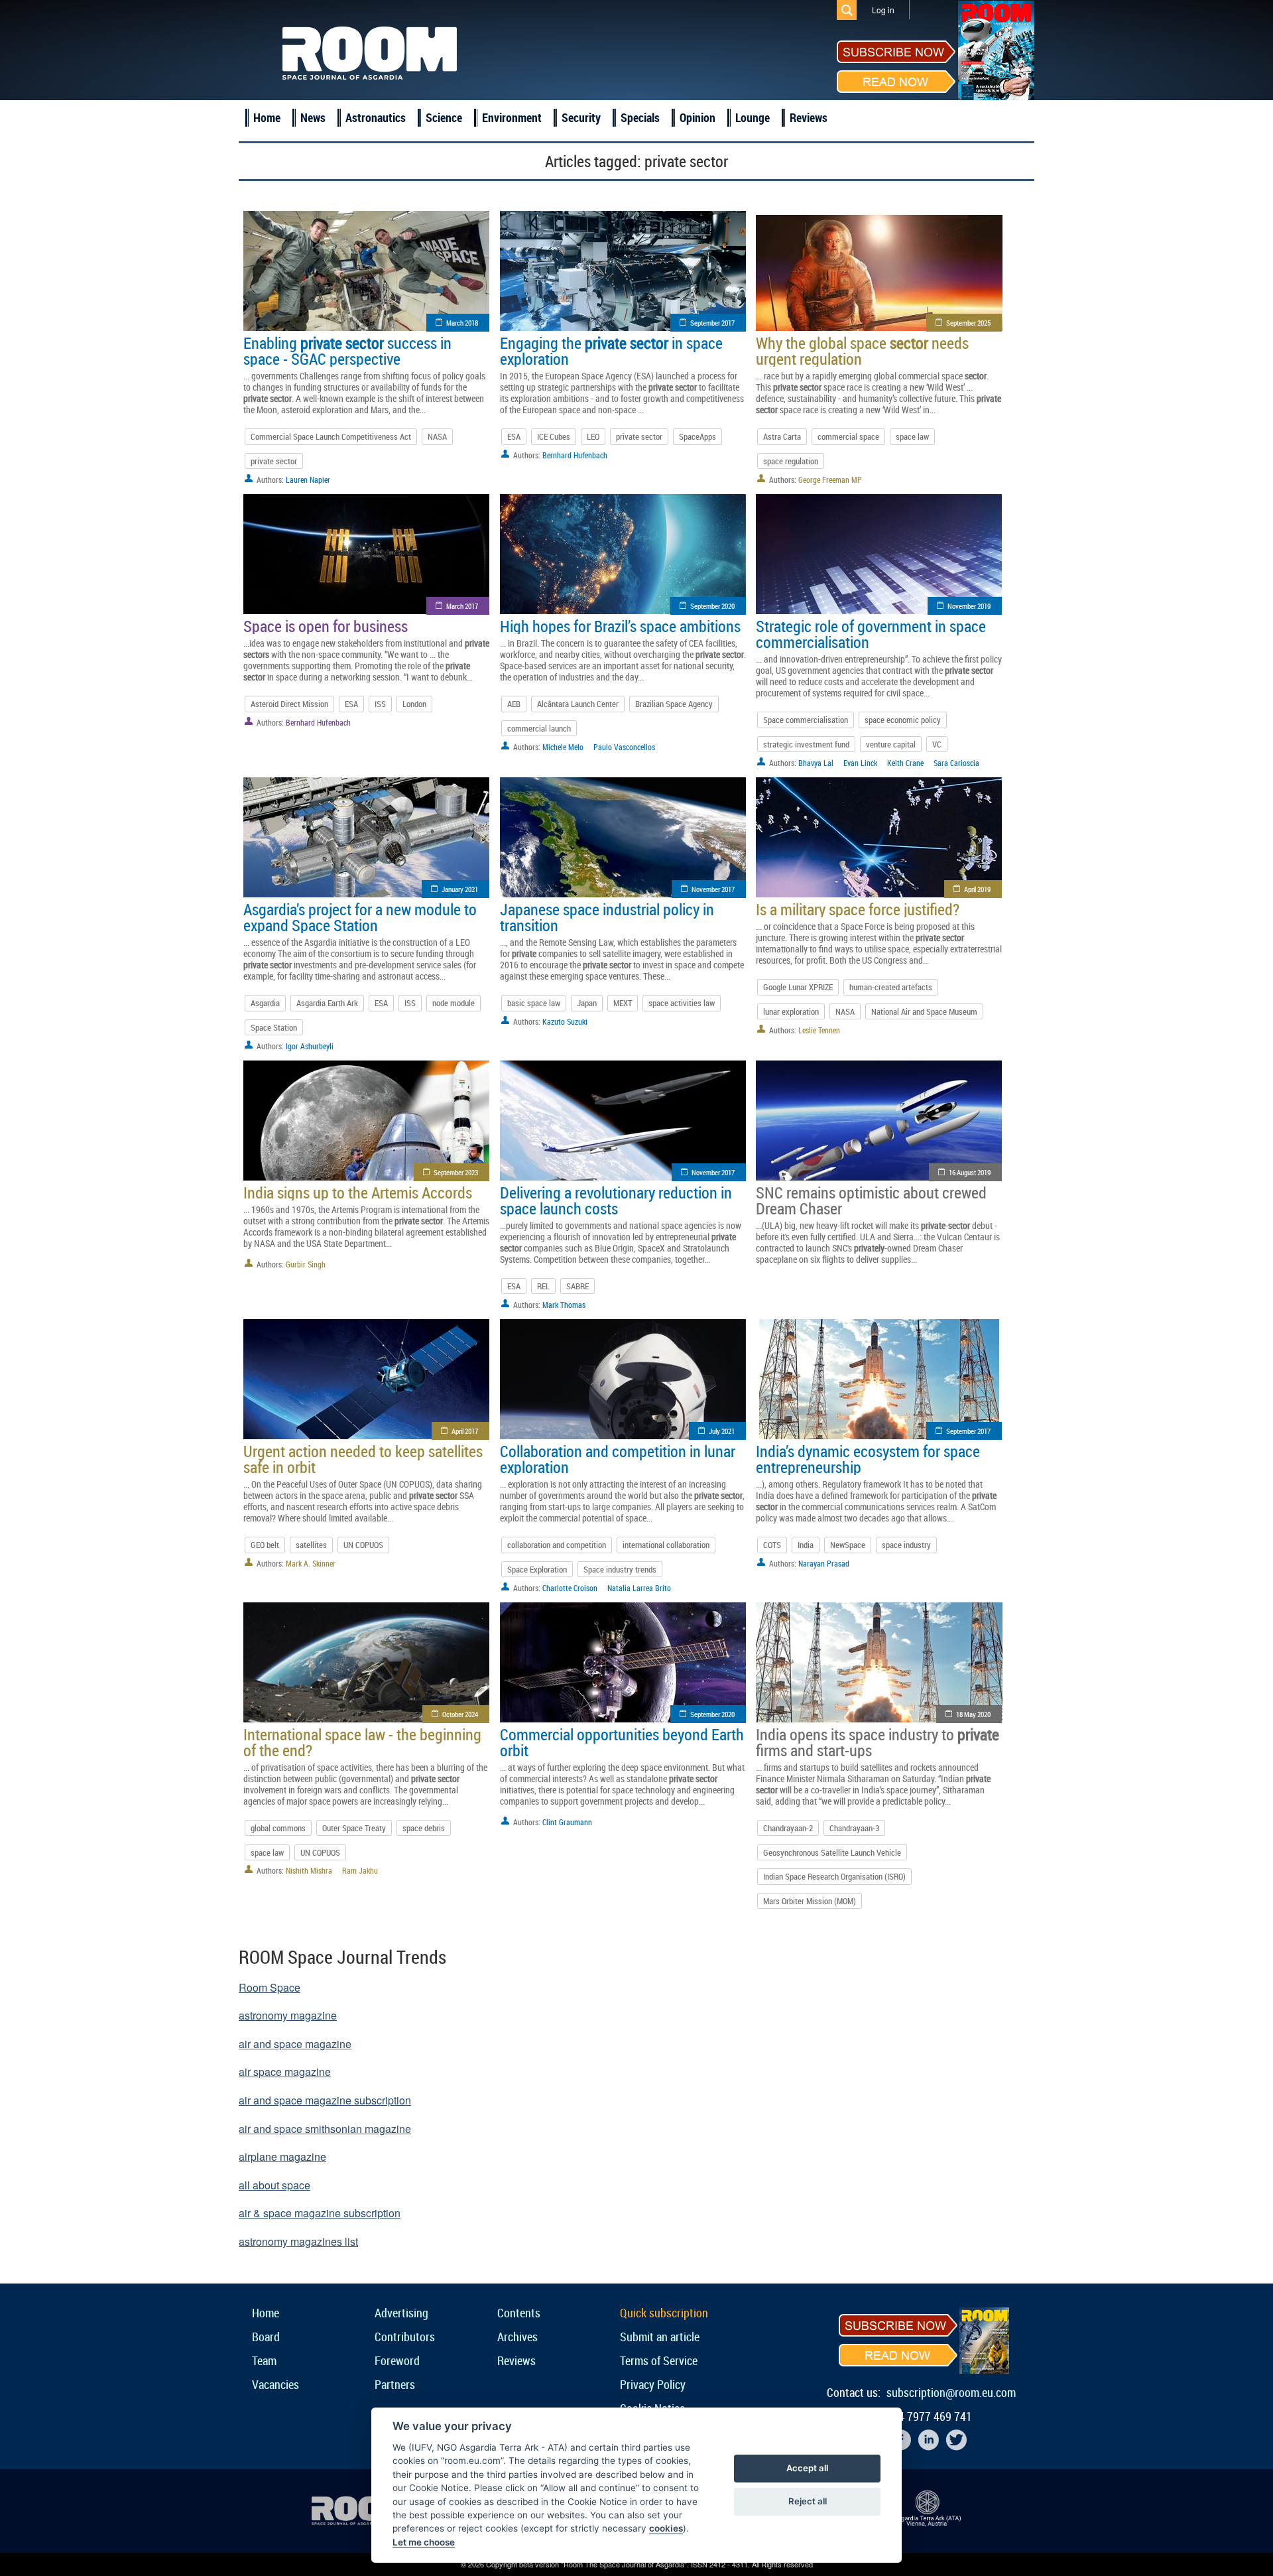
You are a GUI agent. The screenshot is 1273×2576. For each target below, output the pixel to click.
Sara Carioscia (956, 763)
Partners (395, 2384)
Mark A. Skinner (311, 1563)
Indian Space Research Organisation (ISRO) (834, 1876)
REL (543, 1286)
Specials (640, 117)
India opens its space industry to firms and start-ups (878, 1742)
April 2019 (977, 889)
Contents (519, 2313)
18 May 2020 (973, 1714)
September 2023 (456, 1172)
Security (581, 117)
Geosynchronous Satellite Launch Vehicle (832, 1852)
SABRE (577, 1286)
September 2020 (712, 606)
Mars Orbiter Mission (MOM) (810, 1901)
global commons (278, 1828)
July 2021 (722, 1431)
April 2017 (465, 1431)
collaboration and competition (557, 1545)
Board (266, 2337)
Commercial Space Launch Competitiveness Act (331, 436)
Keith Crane (905, 763)
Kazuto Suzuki (565, 1021)
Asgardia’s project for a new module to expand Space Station (360, 917)
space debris (424, 1828)
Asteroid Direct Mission (289, 704)
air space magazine (285, 2072)
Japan (587, 1003)
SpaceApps (697, 436)
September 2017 (712, 323)
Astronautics (376, 117)
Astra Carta (782, 436)
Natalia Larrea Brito (639, 1588)
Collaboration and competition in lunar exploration (618, 1459)
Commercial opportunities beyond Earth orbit (622, 1742)
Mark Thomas (564, 1305)
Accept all (807, 2468)
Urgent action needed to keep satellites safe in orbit (363, 1459)
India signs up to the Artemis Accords (358, 1192)
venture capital (891, 744)
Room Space (270, 1987)
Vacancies (275, 2384)
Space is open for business (326, 626)
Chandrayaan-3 (854, 1828)
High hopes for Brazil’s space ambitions (620, 626)
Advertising (401, 2313)
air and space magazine (295, 2044)
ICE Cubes (554, 436)
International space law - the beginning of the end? (362, 1742)
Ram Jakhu (360, 1870)
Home (267, 117)
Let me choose (424, 2542)
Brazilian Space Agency (674, 704)
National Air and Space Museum (924, 1011)
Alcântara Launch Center (578, 704)
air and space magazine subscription (325, 2100)
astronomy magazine (288, 2015)
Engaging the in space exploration (611, 351)
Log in (883, 10)
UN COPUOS (363, 1545)
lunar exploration (791, 1011)
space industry (906, 1545)
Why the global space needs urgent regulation (862, 351)
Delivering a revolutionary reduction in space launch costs (616, 1200)
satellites (311, 1545)
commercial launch (539, 728)
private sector (274, 461)
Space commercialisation (806, 720)
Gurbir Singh (306, 1264)
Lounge (753, 117)
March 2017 (462, 606)
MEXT (623, 1003)
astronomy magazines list (298, 2241)
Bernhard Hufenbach (575, 455)
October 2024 (460, 1714)
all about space (274, 2185)
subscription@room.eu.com (951, 2392)
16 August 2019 (970, 1172)
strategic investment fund (806, 744)
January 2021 (460, 889)
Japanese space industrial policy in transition (607, 917)
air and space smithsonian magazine (325, 2129)
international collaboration (666, 1545)
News (313, 117)
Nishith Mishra (309, 1870)
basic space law (534, 1003)
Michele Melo (563, 747)
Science (444, 117)
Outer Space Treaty (354, 1828)
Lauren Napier (308, 480)
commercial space (848, 436)
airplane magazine (282, 2157)
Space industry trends (620, 1569)
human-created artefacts (891, 987)
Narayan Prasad (824, 1563)
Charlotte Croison (570, 1588)
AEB (514, 704)
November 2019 (969, 606)
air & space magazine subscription (320, 2213)
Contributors (405, 2337)
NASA (437, 436)
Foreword (397, 2360)
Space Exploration (537, 1569)
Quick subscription (664, 2313)
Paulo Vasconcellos (624, 747)
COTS (772, 1545)
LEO (593, 436)
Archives (517, 2337)
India (806, 1545)
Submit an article (660, 2337)
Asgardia (265, 1003)
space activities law (682, 1003)
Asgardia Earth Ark (327, 1003)
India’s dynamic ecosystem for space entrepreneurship (868, 1459)
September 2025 (968, 323)
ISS (380, 704)
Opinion (697, 117)
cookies (666, 2528)
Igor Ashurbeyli (310, 1046)
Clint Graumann (567, 1822)
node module (454, 1003)
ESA (514, 436)
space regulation (791, 461)
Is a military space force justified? (858, 909)
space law (912, 436)
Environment (512, 117)
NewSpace (848, 1545)
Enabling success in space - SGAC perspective (347, 351)
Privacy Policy (653, 2384)
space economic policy (903, 720)
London (414, 704)
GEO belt (265, 1545)
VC (937, 744)
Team (264, 2360)
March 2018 (462, 323)
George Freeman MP (830, 480)
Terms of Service (659, 2360)
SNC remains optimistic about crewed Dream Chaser (871, 1200)
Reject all (808, 2501)
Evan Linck (860, 763)
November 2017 (713, 889)
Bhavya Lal (816, 763)
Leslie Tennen (819, 1030)
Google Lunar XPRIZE (798, 987)
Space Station (274, 1027)
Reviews (809, 117)
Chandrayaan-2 (788, 1828)
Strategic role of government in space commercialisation (871, 634)
